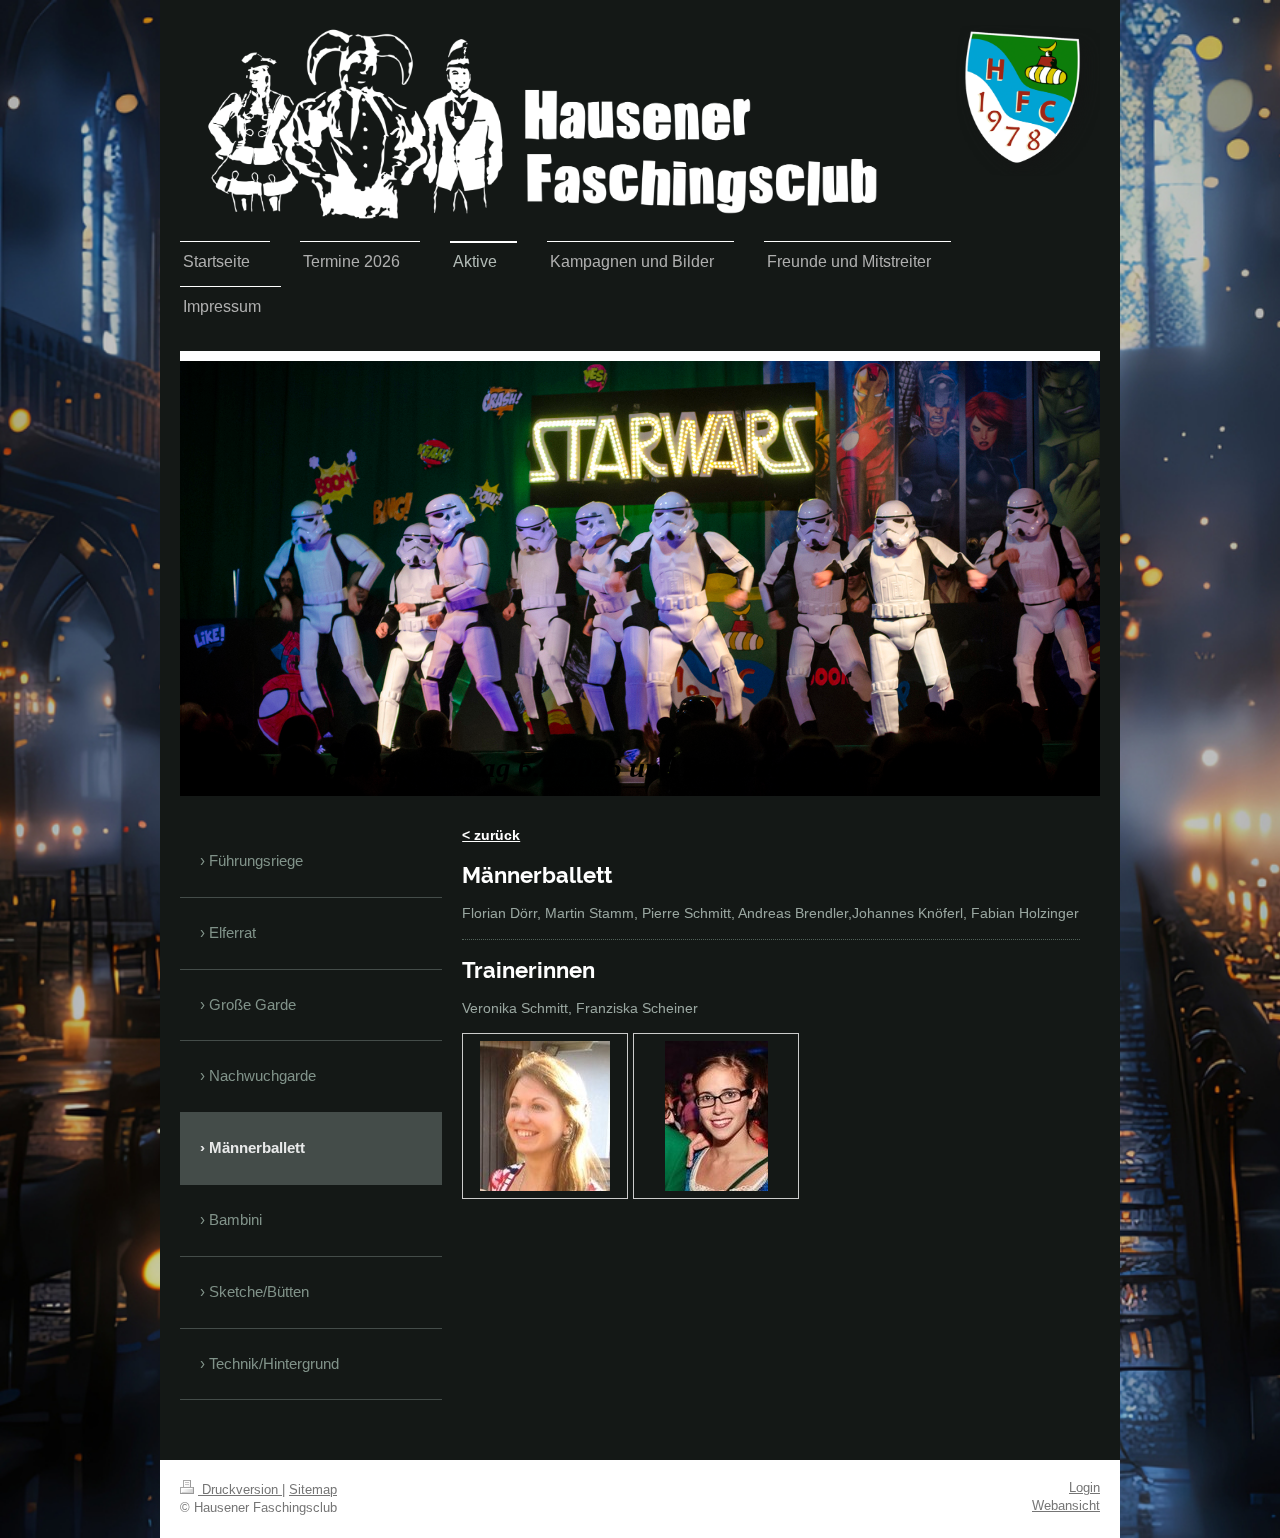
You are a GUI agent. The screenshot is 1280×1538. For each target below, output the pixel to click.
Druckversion (240, 1490)
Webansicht (1066, 1506)
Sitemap (313, 1490)
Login (1084, 1488)
